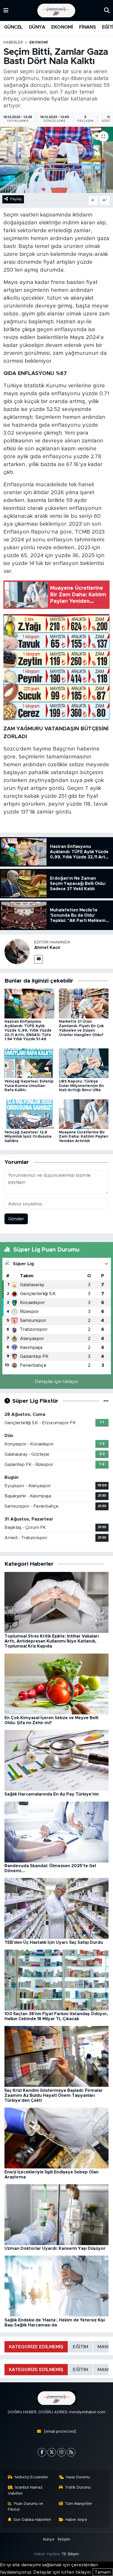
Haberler (13, 43)
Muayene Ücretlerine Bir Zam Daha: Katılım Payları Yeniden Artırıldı (84, 1137)
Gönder (16, 1219)
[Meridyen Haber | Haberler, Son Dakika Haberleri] (56, 11)
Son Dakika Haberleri (32, 2520)
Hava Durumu (78, 2477)
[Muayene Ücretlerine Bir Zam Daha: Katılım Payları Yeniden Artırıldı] (84, 1114)
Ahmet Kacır (47, 948)
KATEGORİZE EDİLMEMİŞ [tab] (36, 2347)
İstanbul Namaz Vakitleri (25, 2490)
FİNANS (87, 27)
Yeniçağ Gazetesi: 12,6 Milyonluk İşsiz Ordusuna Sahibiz (28, 1137)
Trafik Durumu (78, 2487)
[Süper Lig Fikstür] (106, 1401)
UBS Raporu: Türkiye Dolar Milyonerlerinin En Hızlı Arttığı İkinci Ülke (81, 1086)
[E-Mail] (38, 959)
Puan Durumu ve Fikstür (26, 2507)
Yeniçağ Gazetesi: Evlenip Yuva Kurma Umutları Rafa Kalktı (29, 1086)
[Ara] (107, 10)
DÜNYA (37, 27)
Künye (49, 2539)
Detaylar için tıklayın (56, 1382)
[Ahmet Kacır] (17, 951)
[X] (52, 2452)
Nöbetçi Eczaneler (31, 2477)
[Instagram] (61, 2452)
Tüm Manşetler (78, 2504)
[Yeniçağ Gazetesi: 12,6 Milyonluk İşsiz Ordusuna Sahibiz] (29, 1114)
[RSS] (71, 2452)
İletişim (64, 2539)
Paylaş (16, 199)
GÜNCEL (13, 27)
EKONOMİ (62, 27)
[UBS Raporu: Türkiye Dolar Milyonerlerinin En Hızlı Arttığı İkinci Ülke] (84, 1063)
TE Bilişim (70, 2554)
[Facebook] (42, 2452)
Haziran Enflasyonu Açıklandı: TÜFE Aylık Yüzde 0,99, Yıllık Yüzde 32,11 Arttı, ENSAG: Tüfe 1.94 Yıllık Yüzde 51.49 (28, 1030)
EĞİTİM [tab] (80, 2347)
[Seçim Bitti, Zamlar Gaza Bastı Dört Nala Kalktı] (56, 160)
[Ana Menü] (6, 10)
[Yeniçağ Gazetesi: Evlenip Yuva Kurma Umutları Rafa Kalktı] (29, 1063)
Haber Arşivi (76, 2520)
